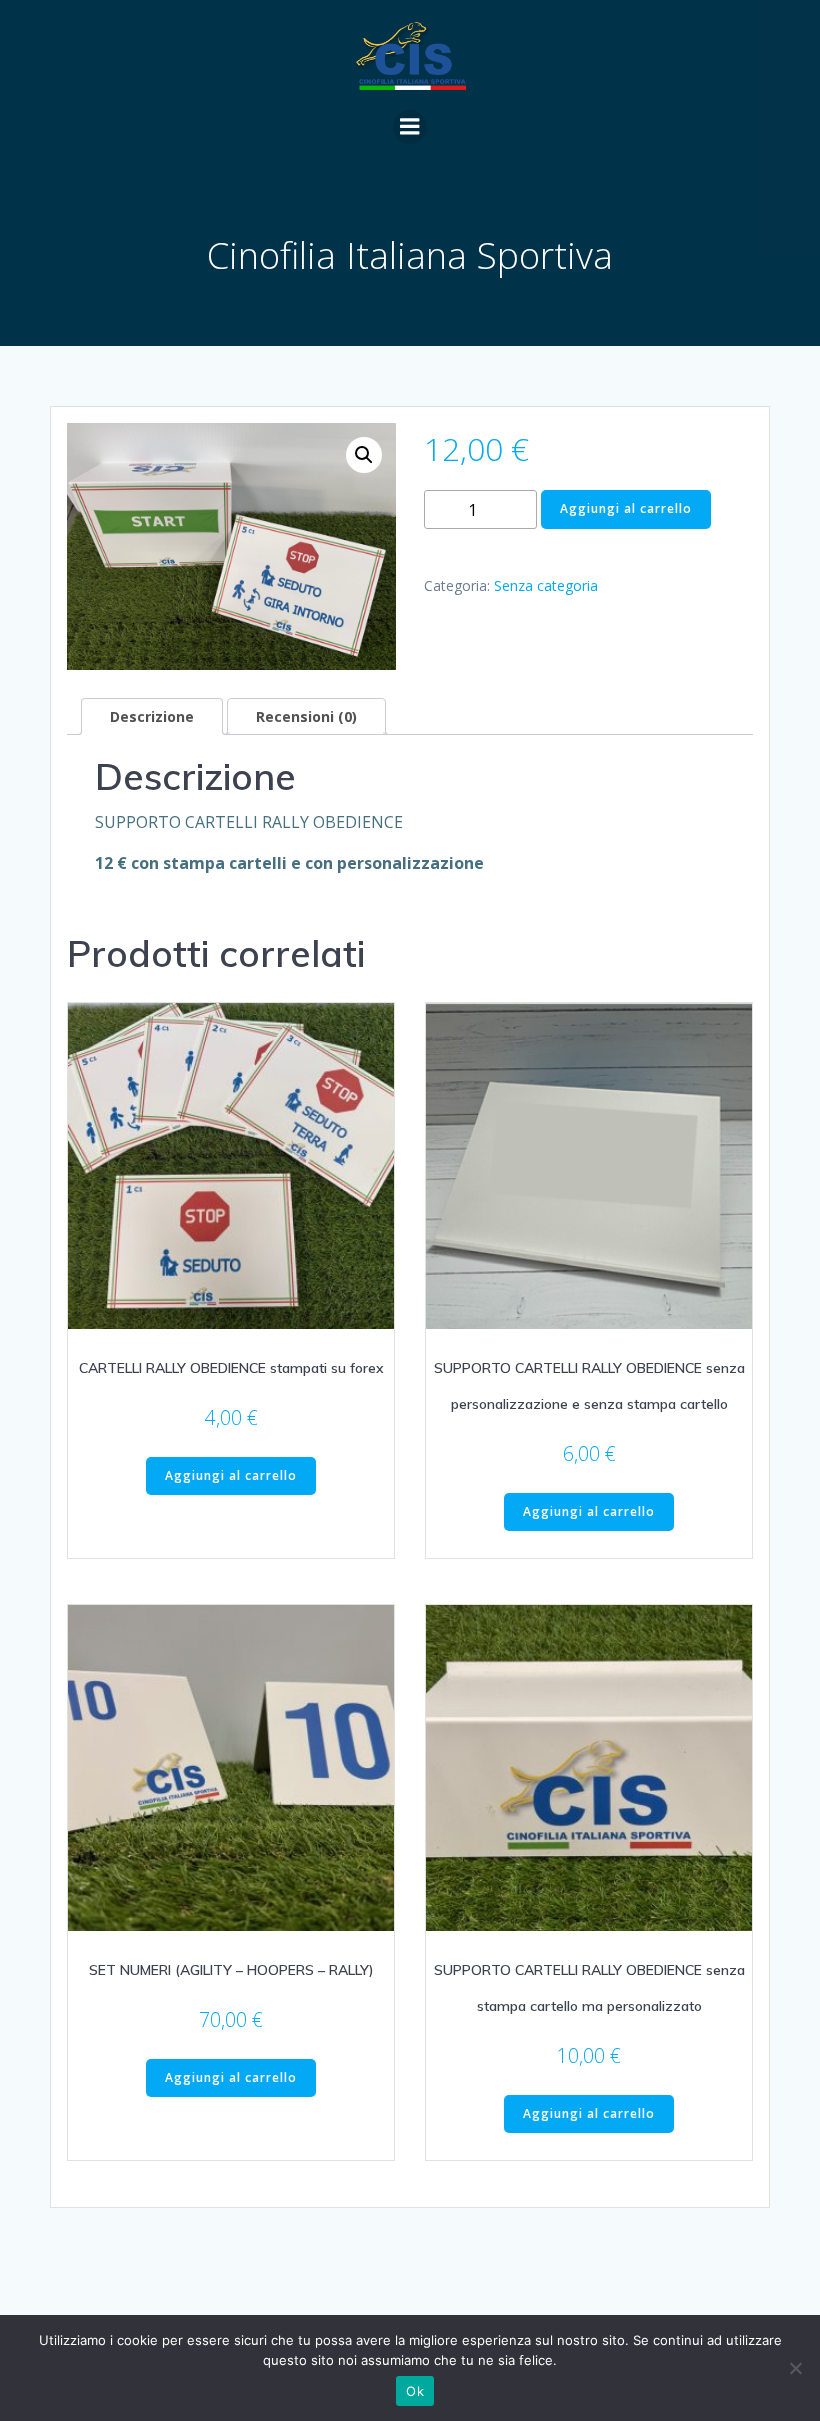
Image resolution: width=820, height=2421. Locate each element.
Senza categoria (546, 585)
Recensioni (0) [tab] (306, 716)
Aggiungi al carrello (626, 508)
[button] (364, 455)
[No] (795, 2368)
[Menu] (410, 127)
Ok (415, 2391)
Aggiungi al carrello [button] (231, 1475)
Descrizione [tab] (152, 716)
